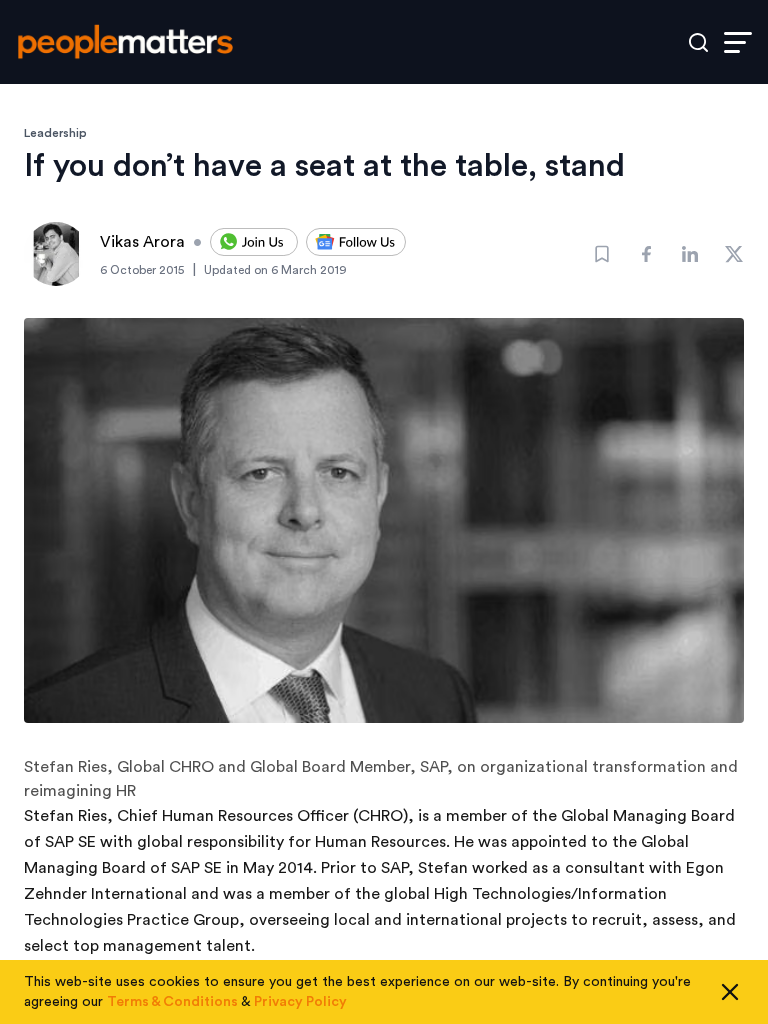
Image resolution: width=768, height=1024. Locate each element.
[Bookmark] (602, 254)
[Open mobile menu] (738, 42)
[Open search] (698, 42)
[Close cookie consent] (730, 992)
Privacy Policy (300, 1002)
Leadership (55, 133)
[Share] (646, 254)
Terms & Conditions (172, 1002)
